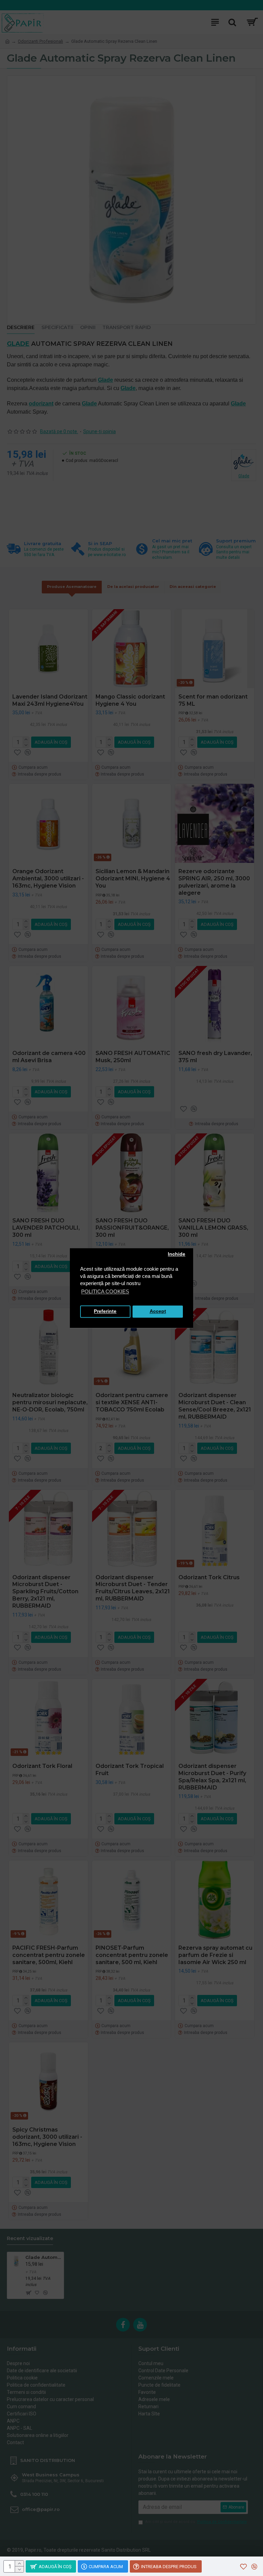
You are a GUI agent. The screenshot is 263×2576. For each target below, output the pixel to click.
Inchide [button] (177, 1254)
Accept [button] (158, 1312)
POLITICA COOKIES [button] (105, 1291)
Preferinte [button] (105, 1312)
